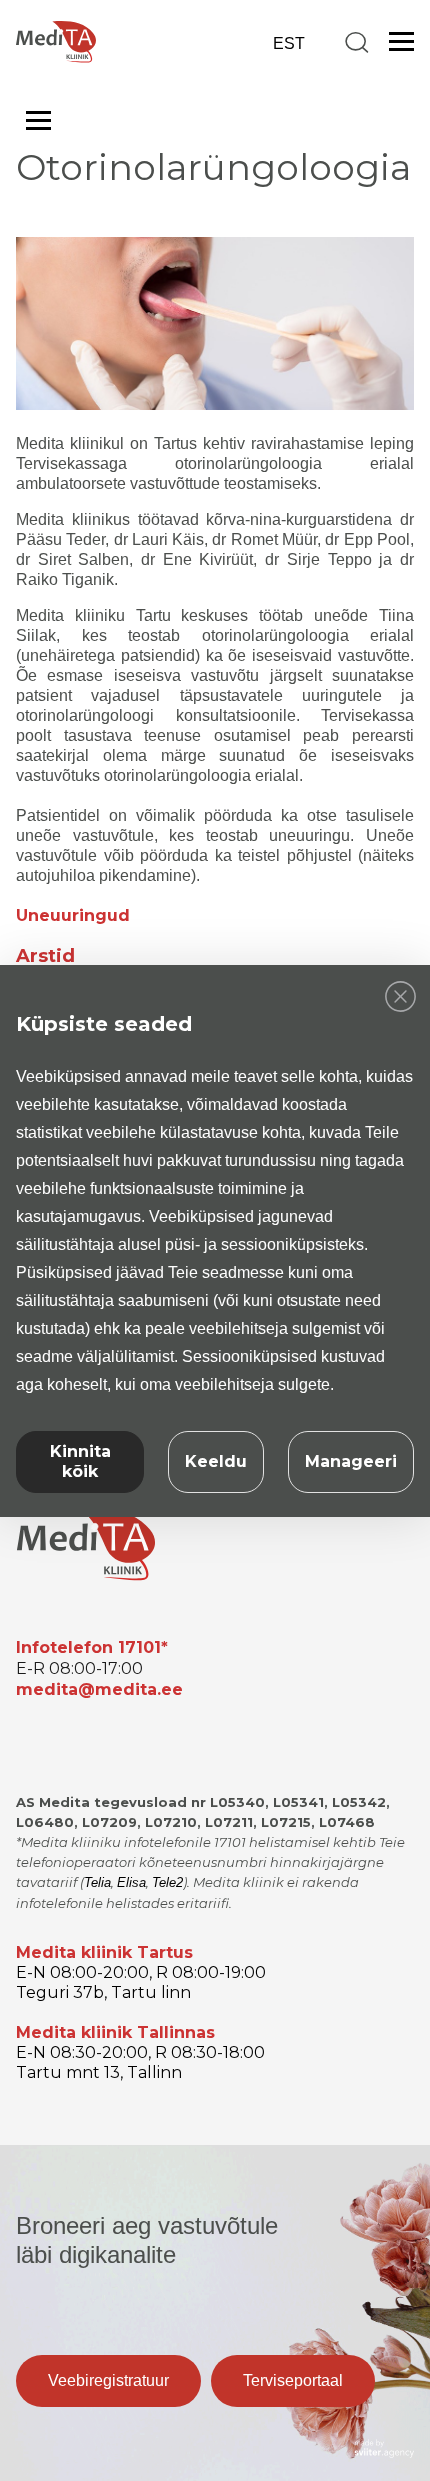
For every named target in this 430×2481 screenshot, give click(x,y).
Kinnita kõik (80, 1461)
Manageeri (351, 1461)
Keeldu (216, 1461)
